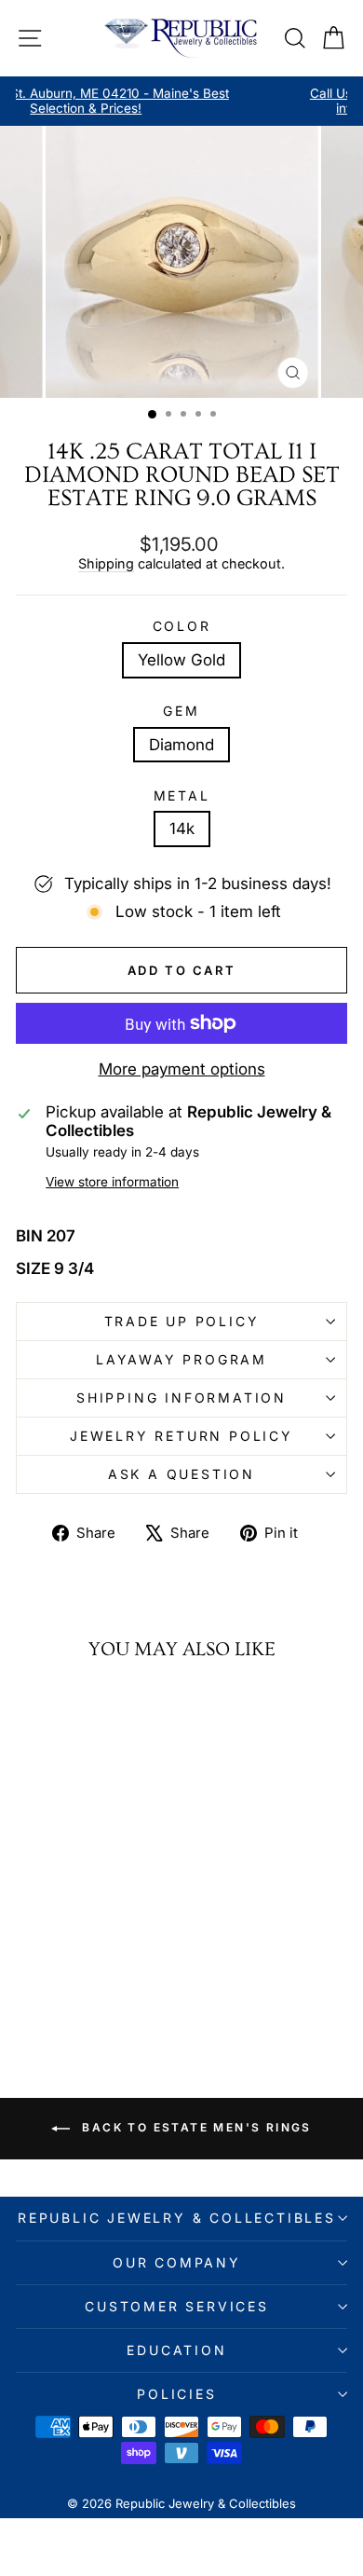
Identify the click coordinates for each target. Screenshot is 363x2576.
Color (182, 626)
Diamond (181, 745)
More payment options (182, 1069)
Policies (176, 2394)
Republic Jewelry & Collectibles (177, 2218)
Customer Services (177, 2306)
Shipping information (181, 1398)
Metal (182, 796)
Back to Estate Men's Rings (195, 2128)
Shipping (106, 563)
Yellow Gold (181, 660)
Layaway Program (181, 1359)
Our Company (177, 2262)
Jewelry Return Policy (181, 1436)
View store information (112, 1182)
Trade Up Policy (182, 1321)
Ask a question (181, 1474)
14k (182, 829)
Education (176, 2350)
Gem (181, 711)
